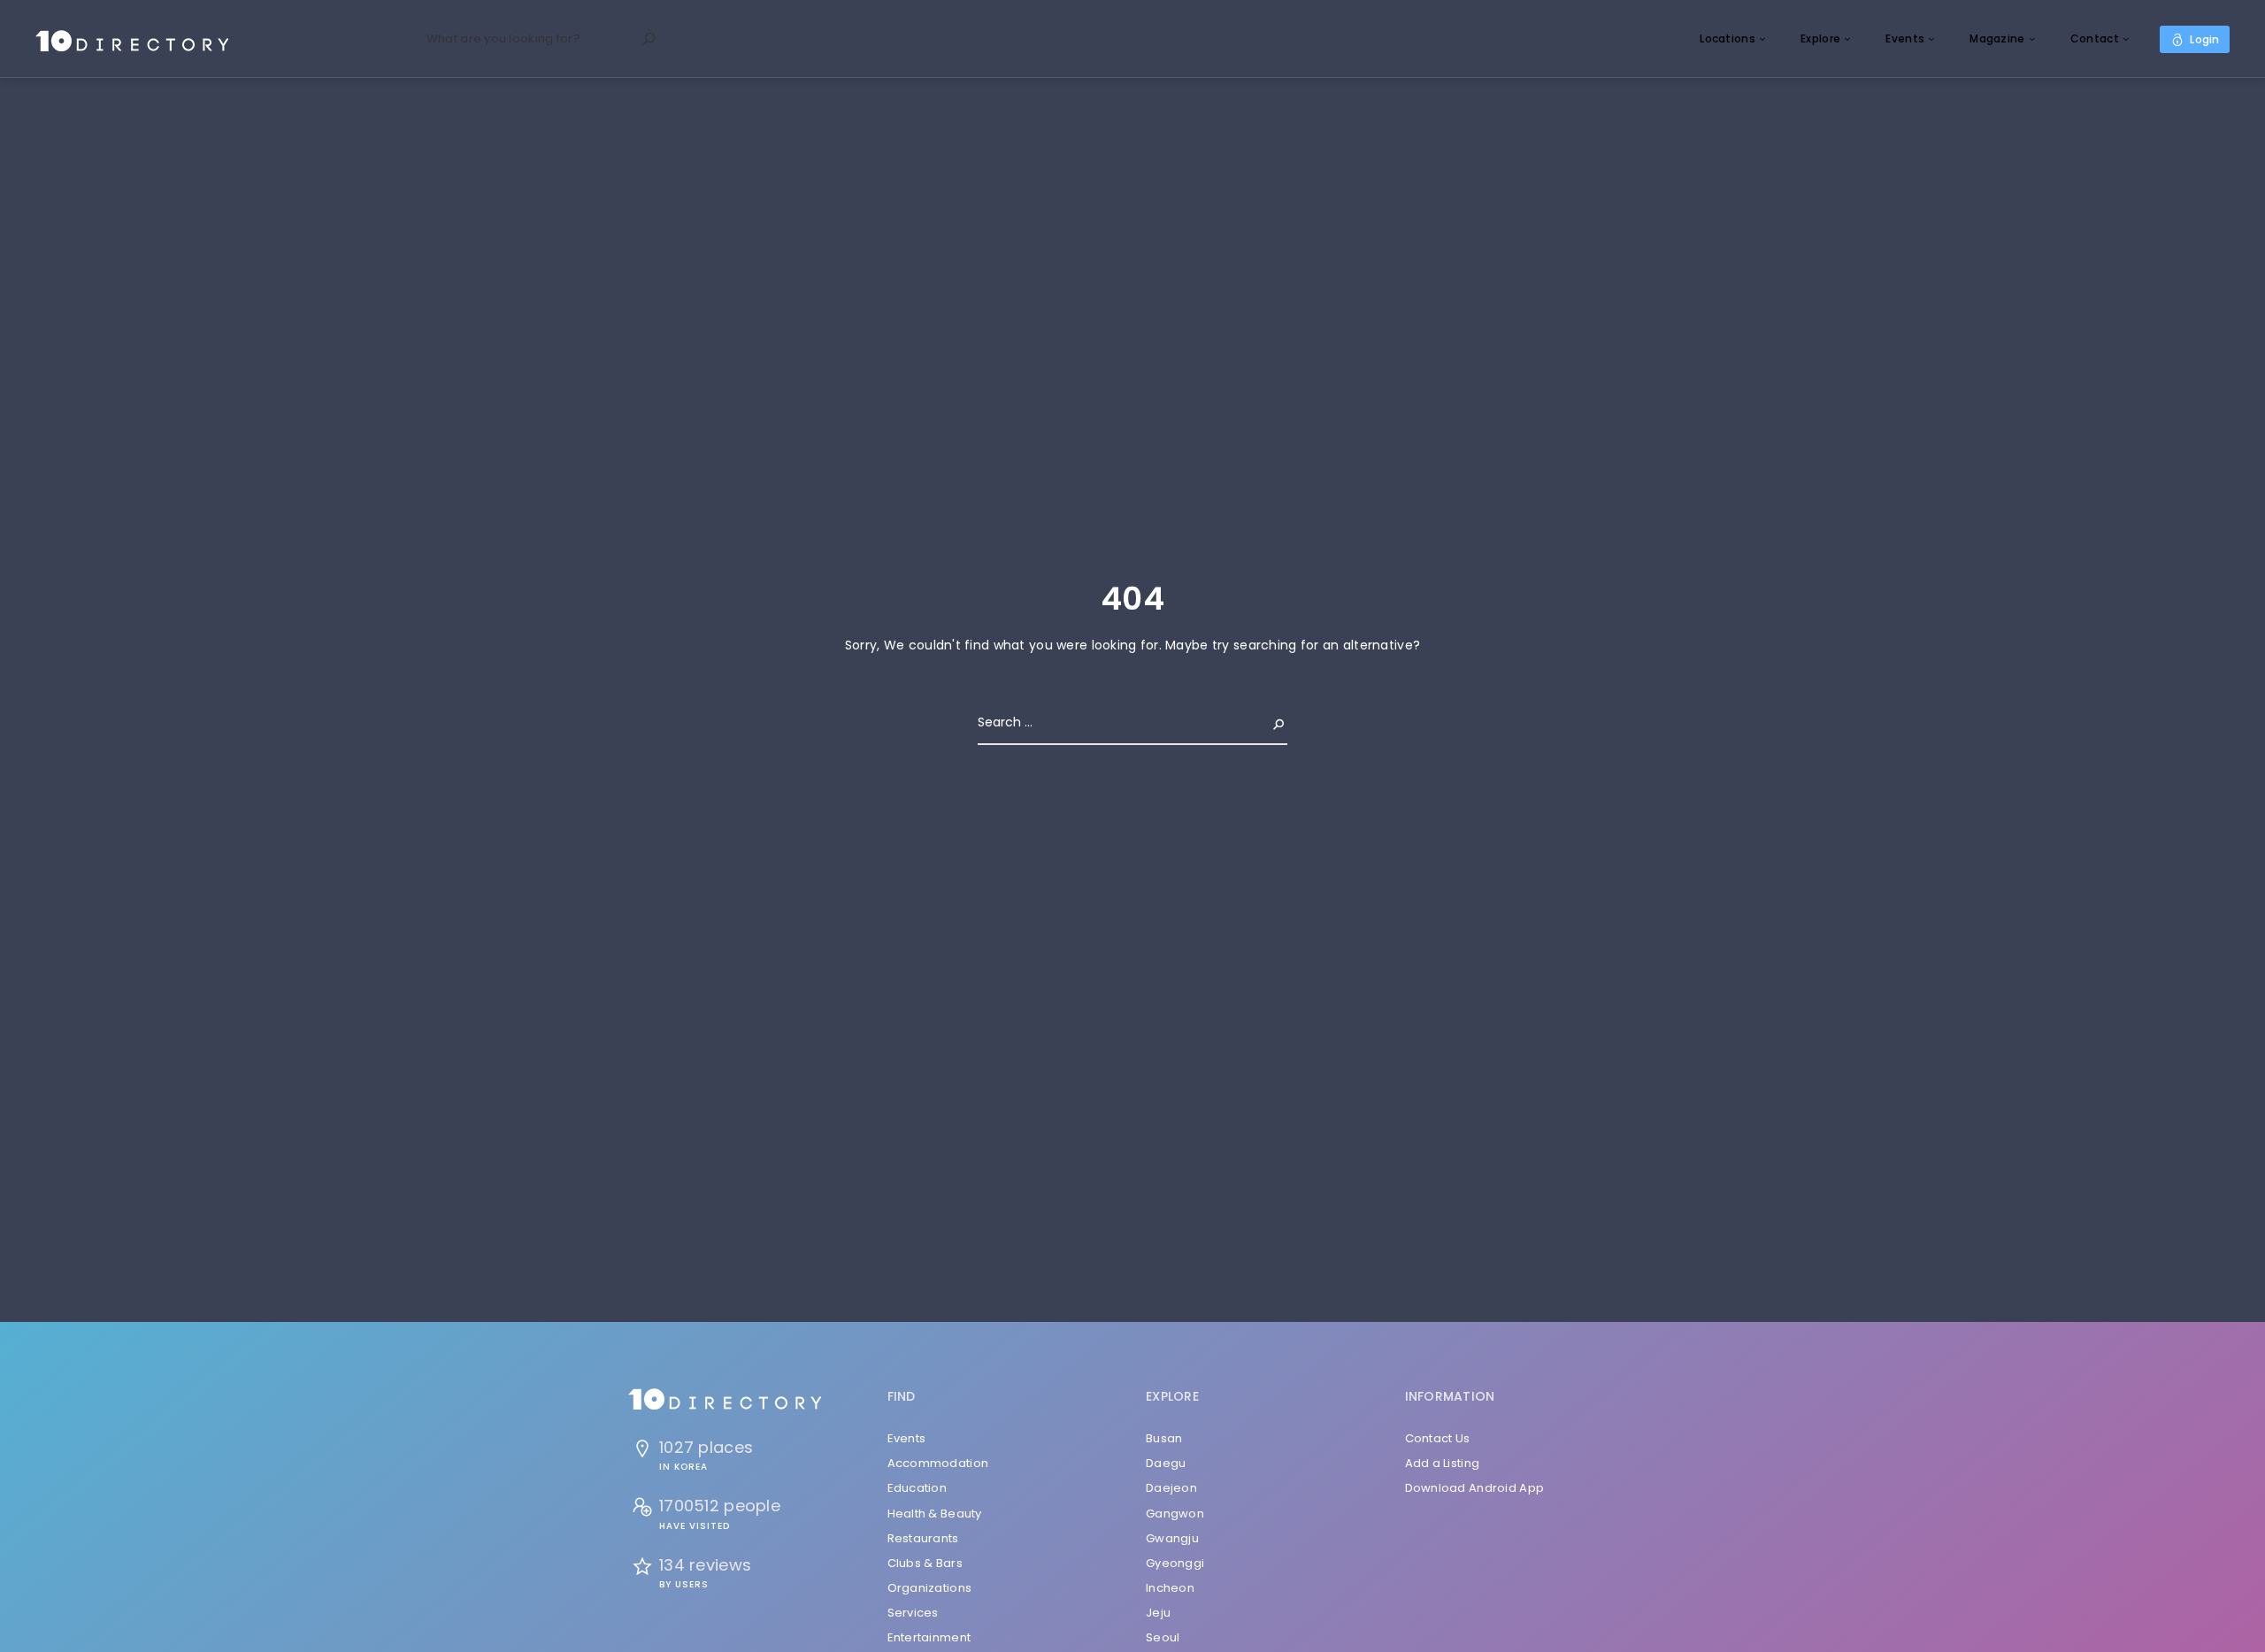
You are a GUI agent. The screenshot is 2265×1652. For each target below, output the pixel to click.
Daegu (1166, 1463)
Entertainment (929, 1637)
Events (1905, 38)
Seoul (1163, 1637)
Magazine (1997, 38)
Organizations (930, 1588)
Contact (2095, 38)
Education (918, 1488)
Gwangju (1172, 1538)
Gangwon (1175, 1514)
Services (913, 1613)
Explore (1820, 38)
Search (1264, 722)
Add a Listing (1443, 1463)
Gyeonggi (1175, 1563)
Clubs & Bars (925, 1563)
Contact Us (1438, 1438)
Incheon (1170, 1588)
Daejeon (1171, 1488)
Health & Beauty (935, 1514)
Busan (1164, 1438)
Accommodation (938, 1463)
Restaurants (923, 1538)
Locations (1728, 38)
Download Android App (1475, 1488)
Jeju (1158, 1613)
